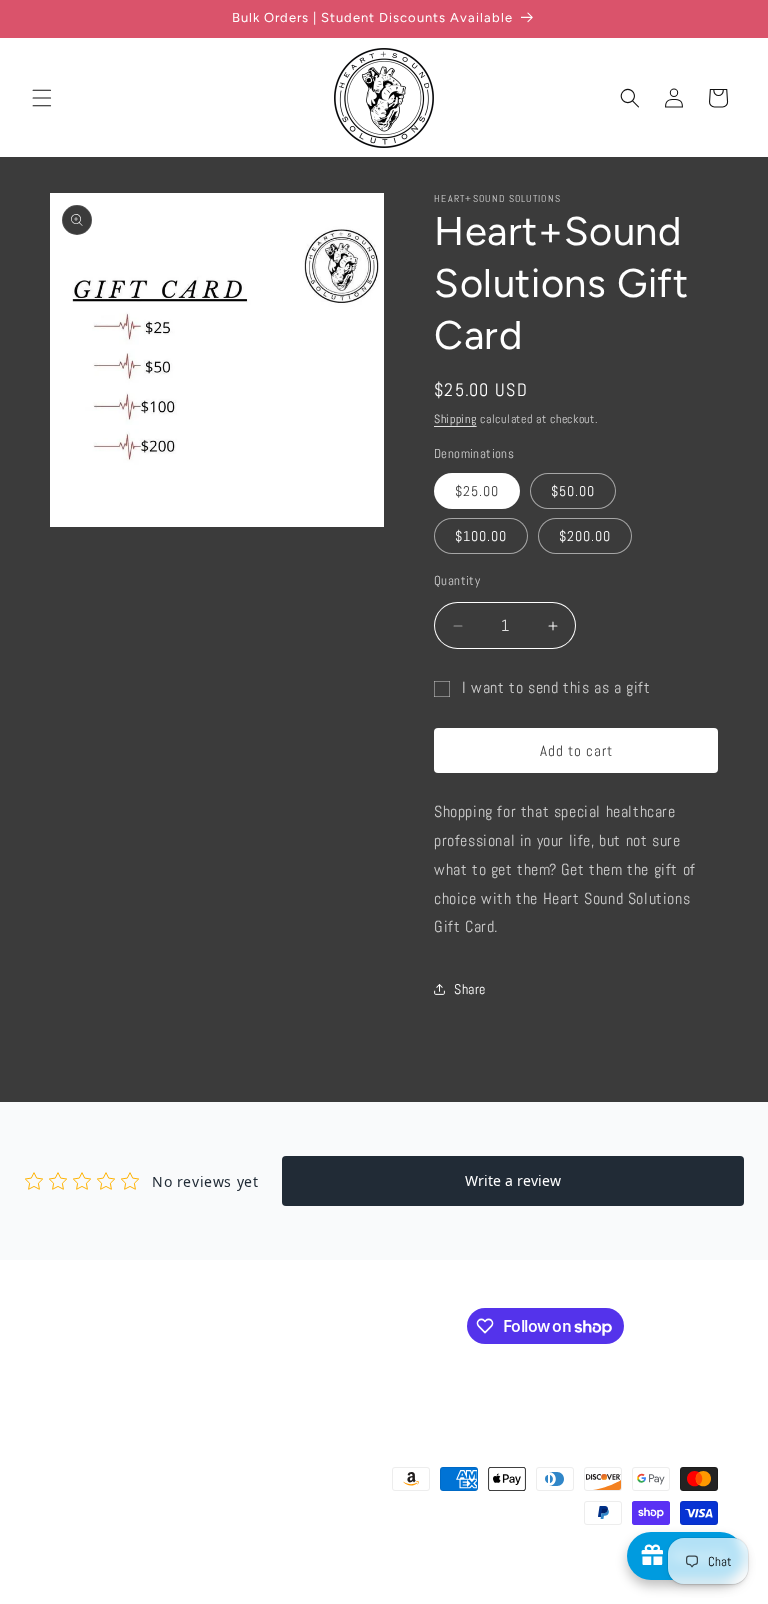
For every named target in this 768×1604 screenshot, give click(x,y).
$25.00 (477, 491)
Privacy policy (494, 1573)
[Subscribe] (387, 1324)
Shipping (455, 419)
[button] (42, 98)
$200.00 (585, 536)
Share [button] (470, 989)
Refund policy (410, 1573)
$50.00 (573, 491)
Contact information (669, 1594)
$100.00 (481, 536)
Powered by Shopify (312, 1573)
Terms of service (587, 1573)
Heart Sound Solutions (207, 1573)
